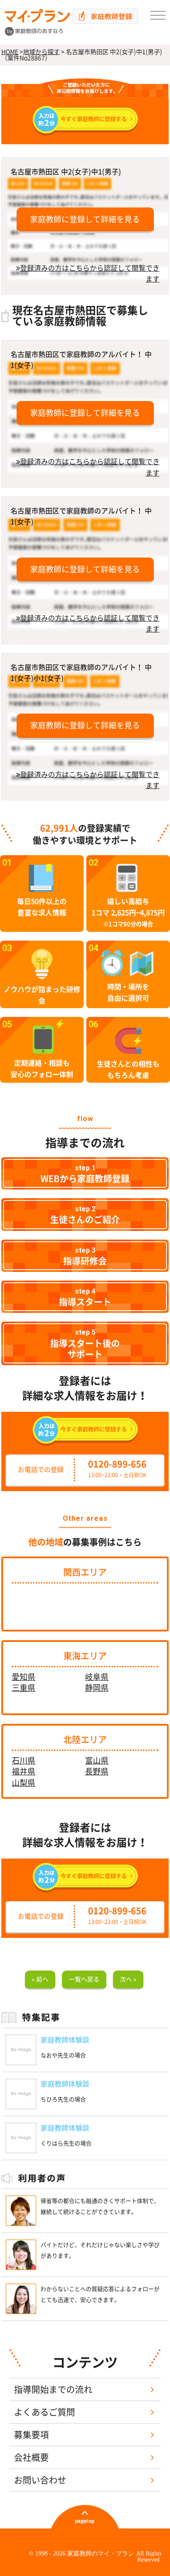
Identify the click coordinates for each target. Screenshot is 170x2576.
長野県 (97, 1771)
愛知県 (24, 1677)
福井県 (24, 1771)
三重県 (24, 1688)
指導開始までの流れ (53, 2389)
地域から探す (41, 52)
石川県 (24, 1760)
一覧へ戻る (84, 1979)
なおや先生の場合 (63, 2055)
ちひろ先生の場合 (63, 2099)
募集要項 (31, 2435)
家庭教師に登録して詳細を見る (85, 219)
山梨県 (24, 1783)
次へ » (128, 1979)
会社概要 (31, 2457)
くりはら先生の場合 (66, 2143)
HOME (10, 52)
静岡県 (97, 1688)
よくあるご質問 (44, 2412)
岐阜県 (97, 1677)
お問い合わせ (40, 2480)
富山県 (97, 1760)
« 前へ (40, 1979)
